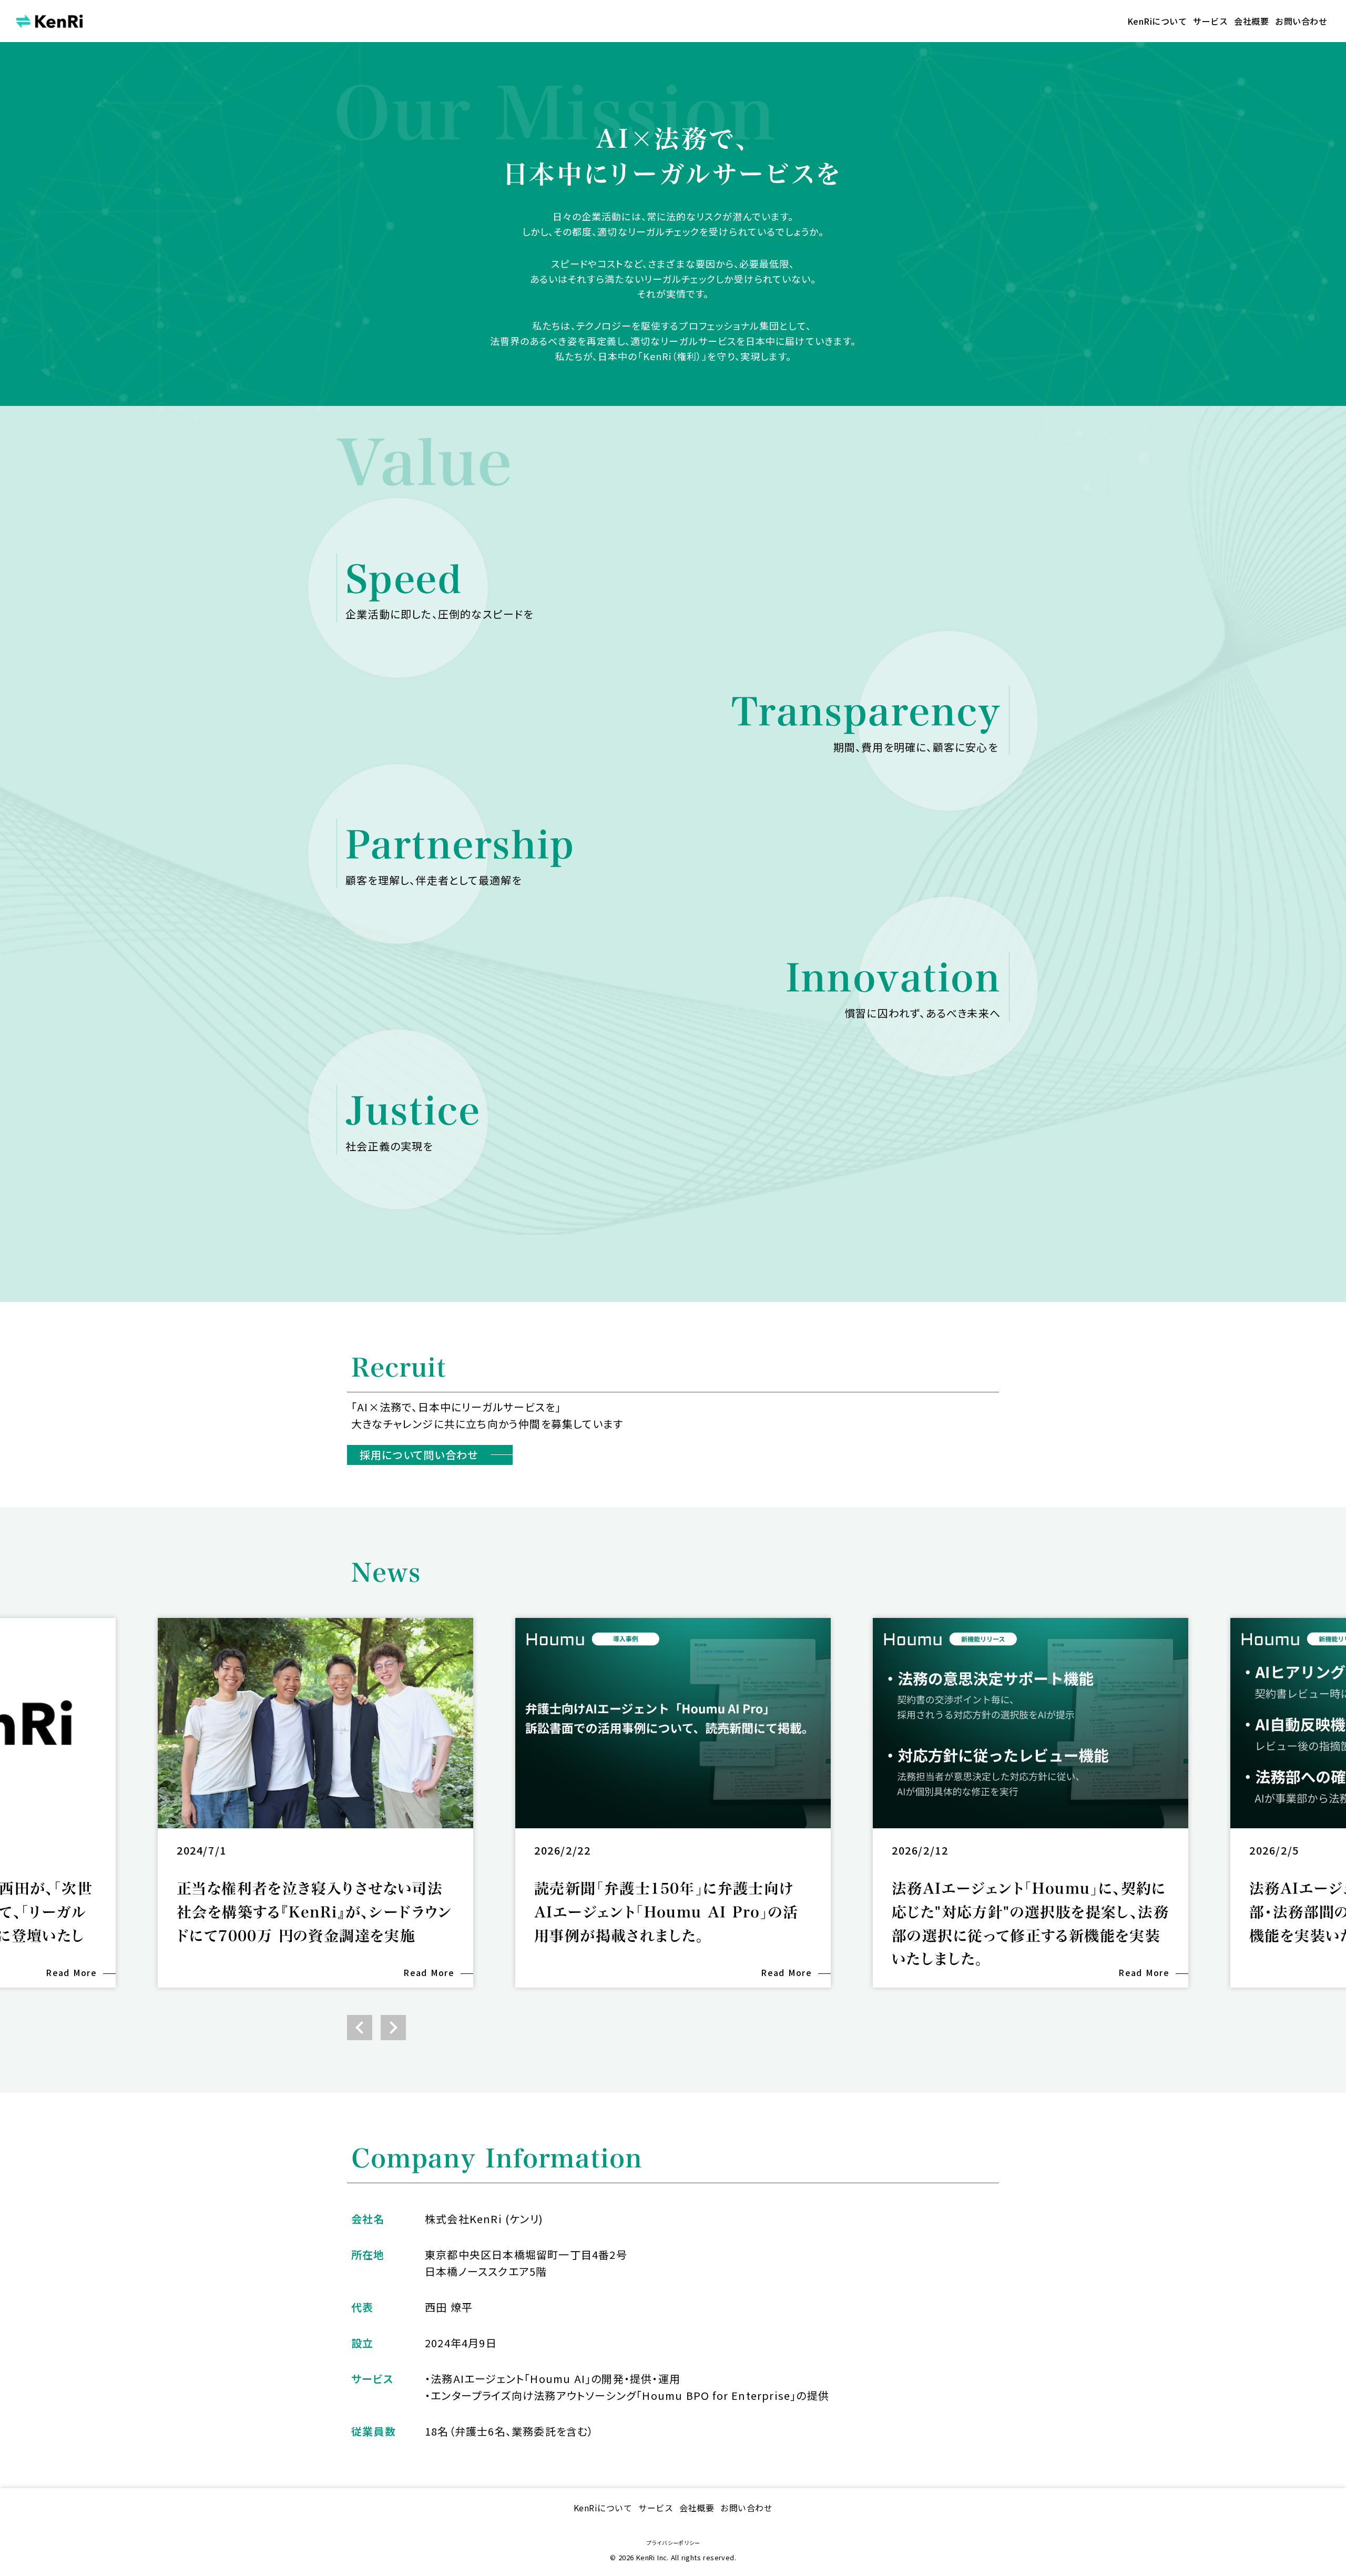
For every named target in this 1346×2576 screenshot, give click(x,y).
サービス (1210, 21)
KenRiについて (1157, 21)
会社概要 (1251, 21)
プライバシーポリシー (673, 2543)
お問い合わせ (1301, 21)
